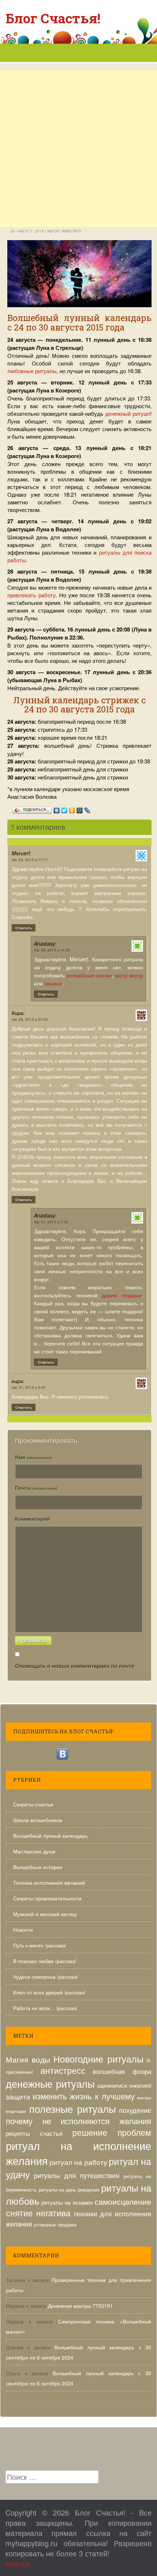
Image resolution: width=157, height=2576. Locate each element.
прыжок (53, 983)
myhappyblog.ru (31, 2543)
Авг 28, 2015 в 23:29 (30, 1019)
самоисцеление (123, 2201)
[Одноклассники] (72, 809)
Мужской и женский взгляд (45, 1914)
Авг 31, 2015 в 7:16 (51, 1222)
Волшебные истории (38, 1867)
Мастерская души (34, 1851)
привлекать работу (32, 595)
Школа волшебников (38, 1820)
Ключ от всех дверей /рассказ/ (49, 1992)
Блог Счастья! (53, 18)
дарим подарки (122, 1295)
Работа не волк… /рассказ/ (45, 2008)
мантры (144, 2098)
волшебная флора (122, 2071)
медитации (16, 2111)
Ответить (24, 928)
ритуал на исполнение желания (78, 2153)
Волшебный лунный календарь (50, 1836)
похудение (135, 2110)
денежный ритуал (128, 413)
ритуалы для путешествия (77, 2175)
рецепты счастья (34, 2133)
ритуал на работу (78, 2162)
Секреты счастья (33, 1804)
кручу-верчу (129, 975)
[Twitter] (64, 809)
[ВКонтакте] (57, 809)
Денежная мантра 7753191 (80, 2306)
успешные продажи (55, 2225)
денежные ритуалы (50, 2084)
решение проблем (112, 2132)
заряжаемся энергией (124, 2085)
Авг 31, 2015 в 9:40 (29, 1387)
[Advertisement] (78, 177)
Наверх (18, 2563)
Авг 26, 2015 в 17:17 (30, 860)
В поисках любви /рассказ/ (45, 1961)
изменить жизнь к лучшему (84, 2096)
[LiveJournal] (87, 809)
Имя (34, 1457)
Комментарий (32, 1518)
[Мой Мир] (80, 809)
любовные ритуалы (32, 371)
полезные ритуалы (73, 2109)
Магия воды (28, 2059)
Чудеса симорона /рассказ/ (46, 1977)
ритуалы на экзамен (67, 2202)
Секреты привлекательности (47, 1898)
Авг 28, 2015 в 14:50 (52, 950)
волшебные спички (89, 975)
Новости (23, 1930)
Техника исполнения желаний (49, 1883)
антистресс (63, 2070)
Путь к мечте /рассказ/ (40, 1945)
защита (18, 2096)
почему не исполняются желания (78, 2121)
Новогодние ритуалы (98, 2059)
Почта (36, 1488)
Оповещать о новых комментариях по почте (75, 1666)
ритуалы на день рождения (69, 2190)
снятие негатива (38, 2213)
